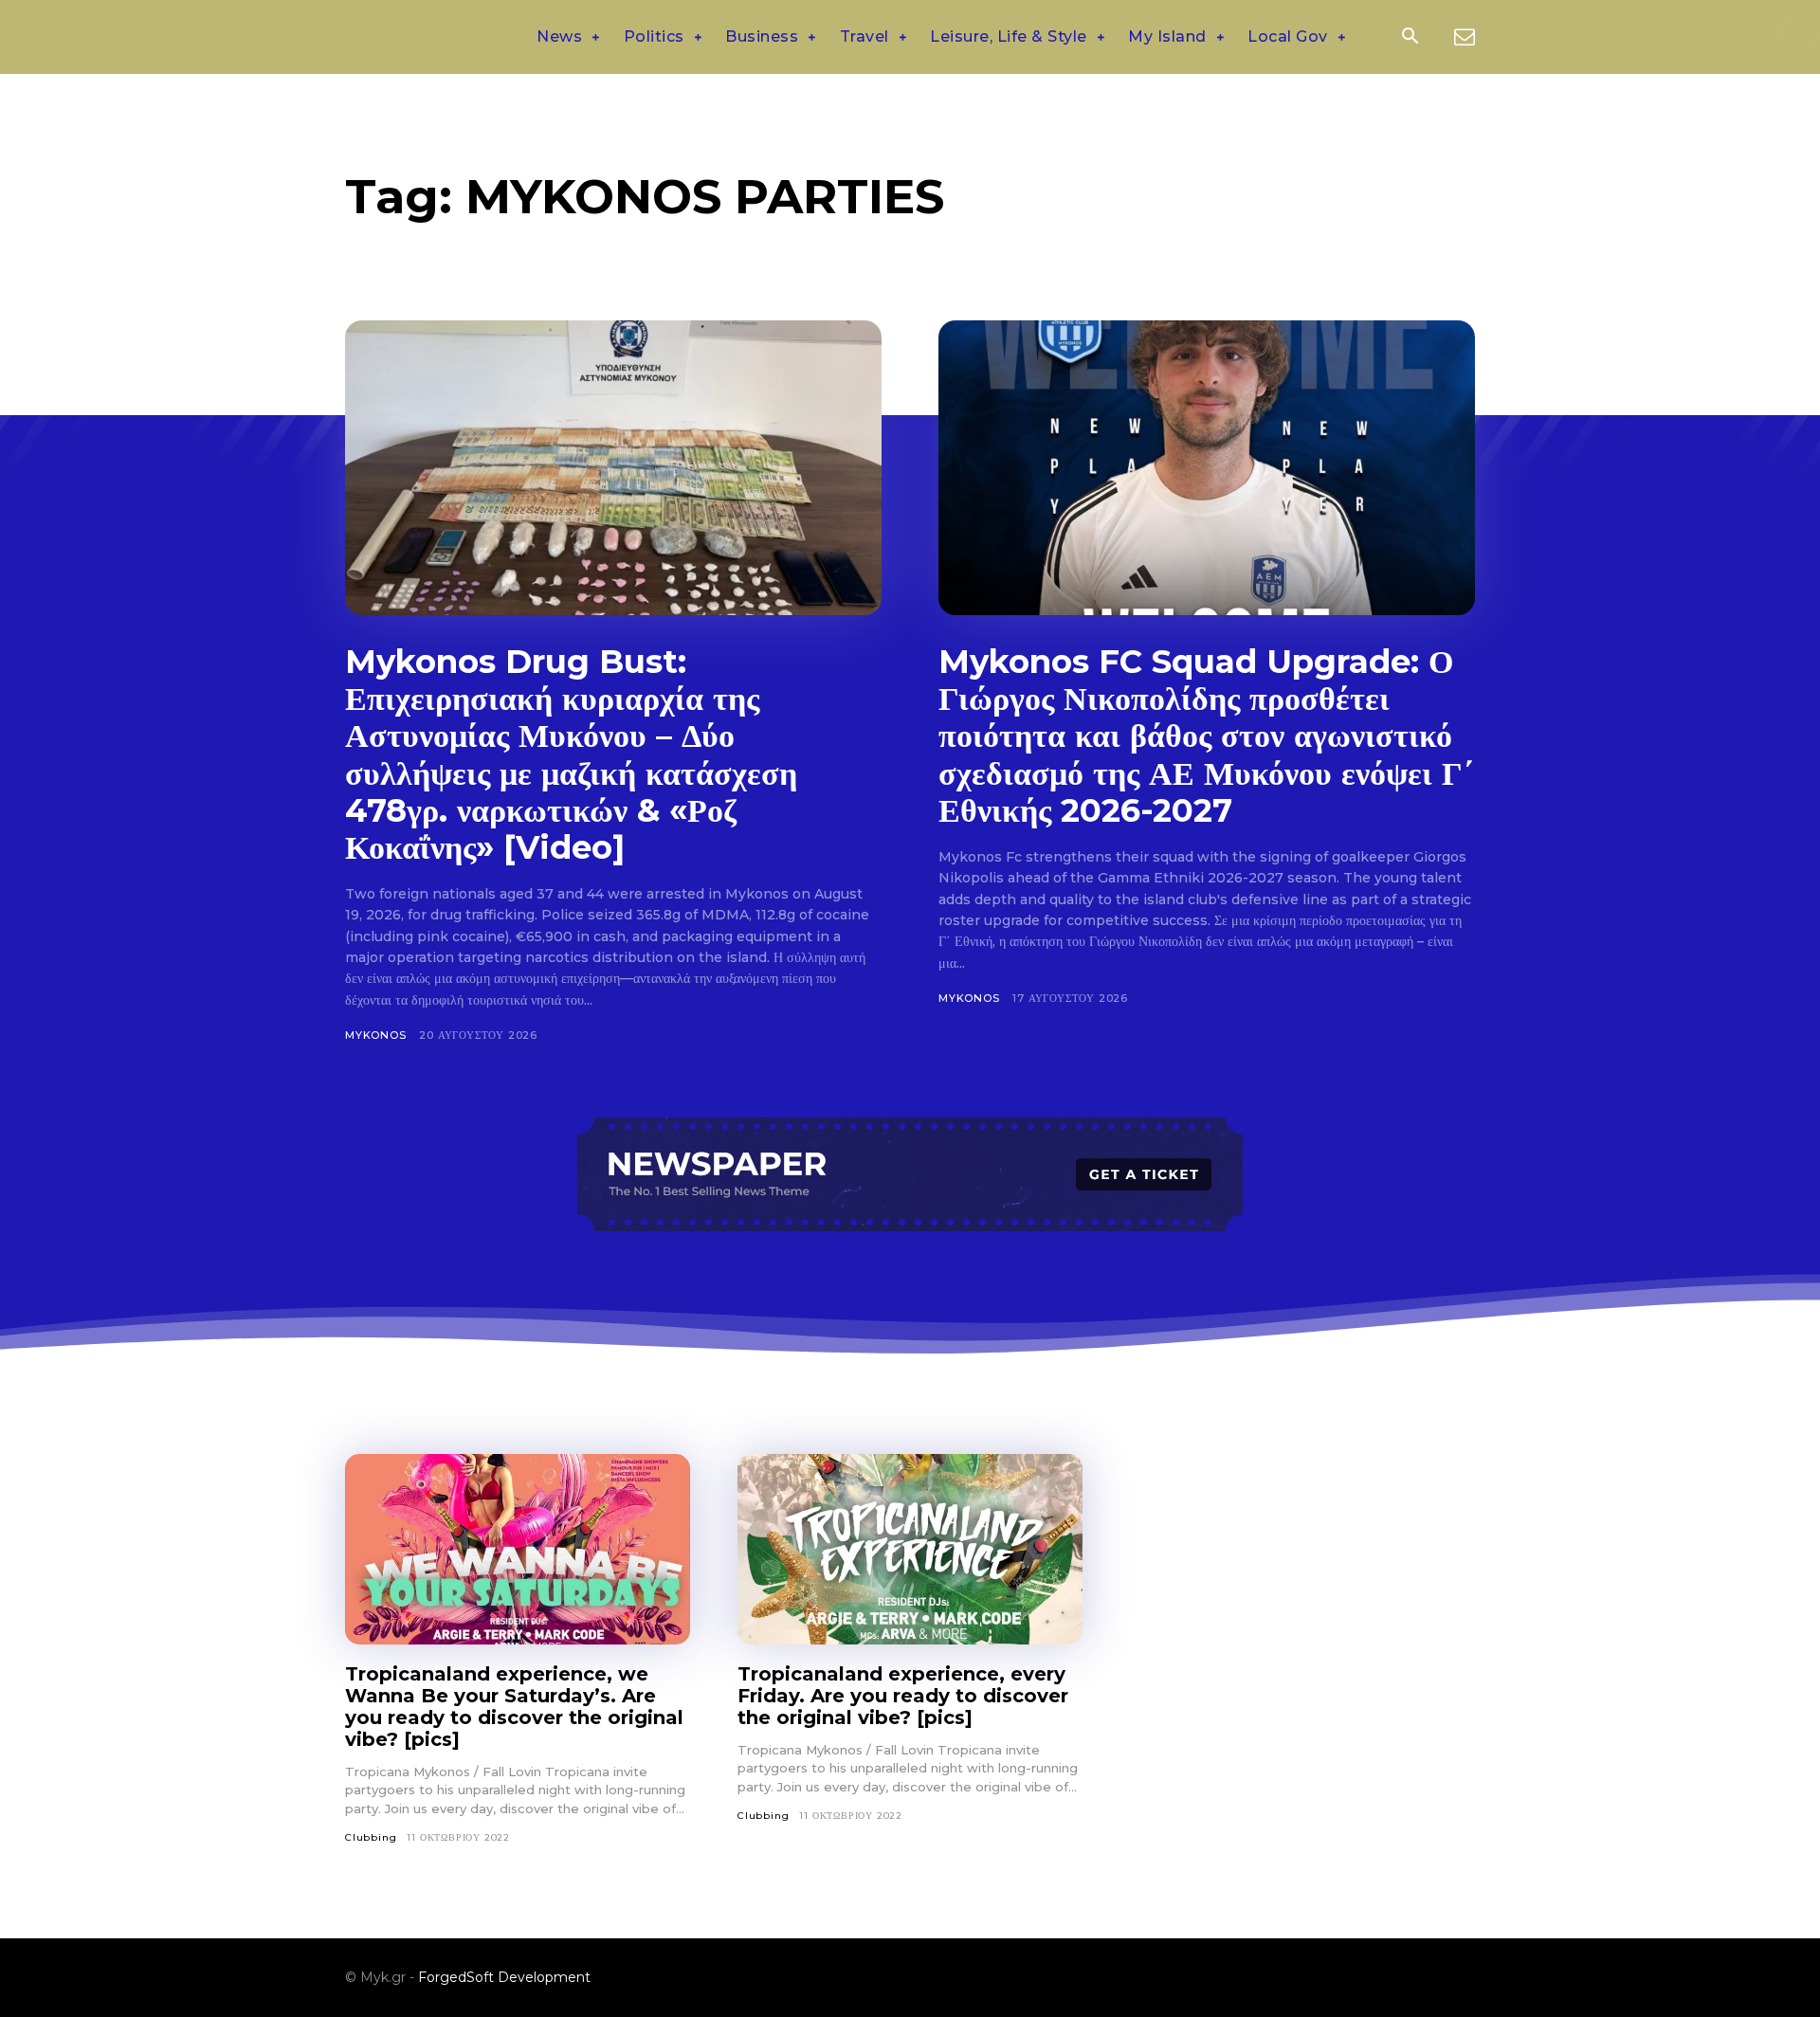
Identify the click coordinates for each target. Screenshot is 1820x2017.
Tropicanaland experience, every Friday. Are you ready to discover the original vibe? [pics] (903, 1696)
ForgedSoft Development (504, 1977)
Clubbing (371, 1837)
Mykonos (376, 1035)
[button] (1410, 38)
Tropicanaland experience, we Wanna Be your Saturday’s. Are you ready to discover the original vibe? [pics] (514, 1707)
